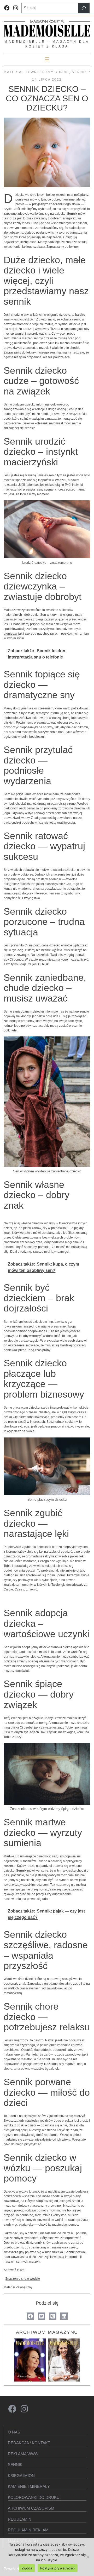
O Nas (14, 2432)
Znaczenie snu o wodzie (23, 2279)
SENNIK (80, 72)
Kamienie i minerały (29, 2486)
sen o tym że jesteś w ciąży (68, 475)
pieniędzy (11, 634)
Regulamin (20, 2519)
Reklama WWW (23, 2454)
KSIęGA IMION (21, 2476)
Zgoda (27, 2568)
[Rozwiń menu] (47, 59)
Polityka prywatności (58, 2568)
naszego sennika (49, 352)
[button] (30, 2316)
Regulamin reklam (28, 2530)
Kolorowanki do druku (34, 2497)
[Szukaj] (84, 8)
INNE (64, 72)
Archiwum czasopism (31, 2508)
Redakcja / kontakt (29, 2443)
